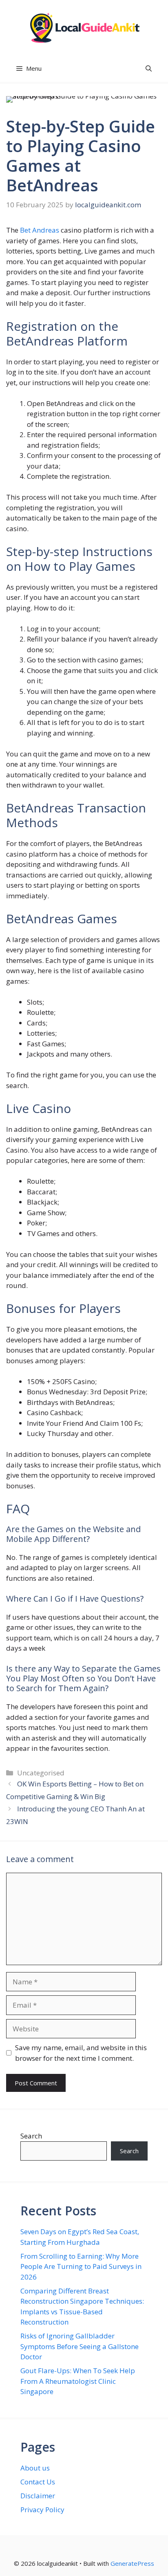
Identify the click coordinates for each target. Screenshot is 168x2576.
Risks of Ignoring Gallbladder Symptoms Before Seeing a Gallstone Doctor (80, 2346)
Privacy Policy (42, 2510)
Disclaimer (38, 2496)
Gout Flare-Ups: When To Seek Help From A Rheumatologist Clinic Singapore (78, 2381)
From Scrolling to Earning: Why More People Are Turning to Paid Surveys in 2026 (81, 2266)
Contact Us (38, 2482)
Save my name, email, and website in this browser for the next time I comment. (81, 2053)
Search (31, 2136)
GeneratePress (132, 2563)
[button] (149, 68)
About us (35, 2468)
